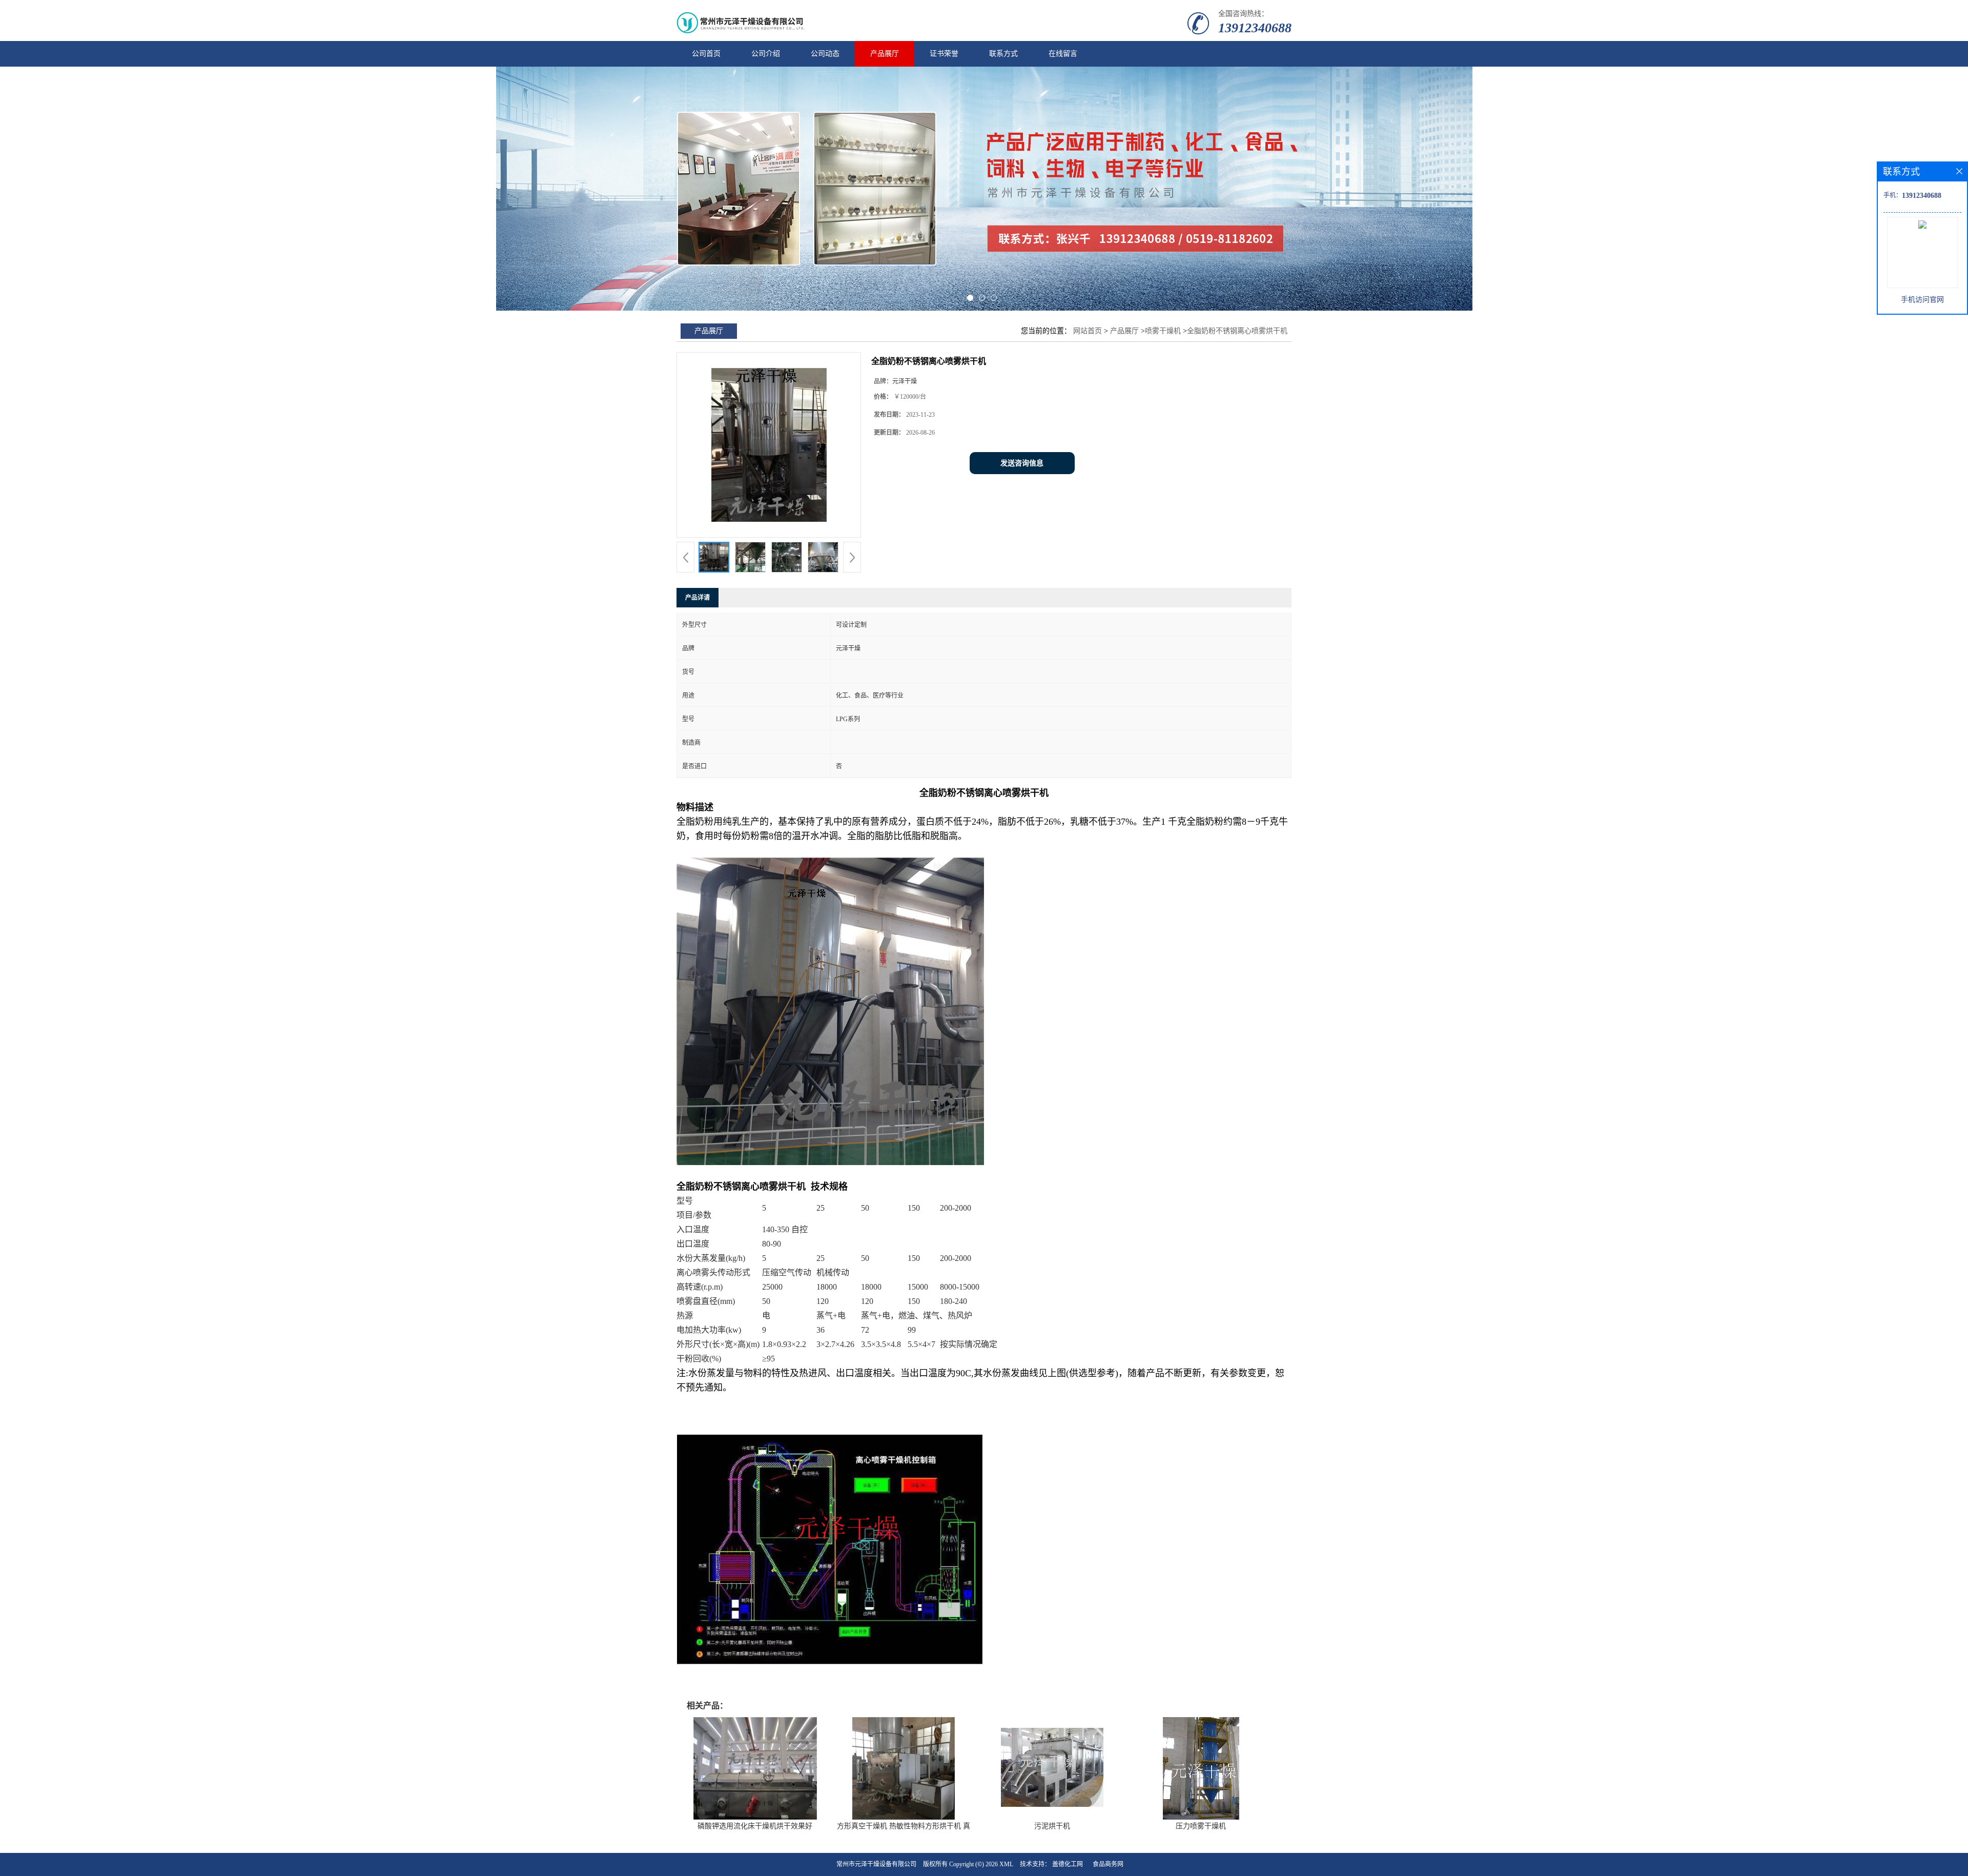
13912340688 (1255, 28)
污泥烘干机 (1052, 1826)
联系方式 (1003, 54)
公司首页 (706, 54)
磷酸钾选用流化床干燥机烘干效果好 (755, 1826)
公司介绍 (766, 54)
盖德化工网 (1068, 1864)
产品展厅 (885, 54)
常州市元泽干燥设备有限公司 (876, 1864)
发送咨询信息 (1022, 463)
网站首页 (1088, 331)
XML (1006, 1864)
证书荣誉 (944, 54)
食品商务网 (1108, 1864)
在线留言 (1063, 54)
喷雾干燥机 (1163, 331)
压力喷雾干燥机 (1201, 1826)
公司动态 (825, 54)
